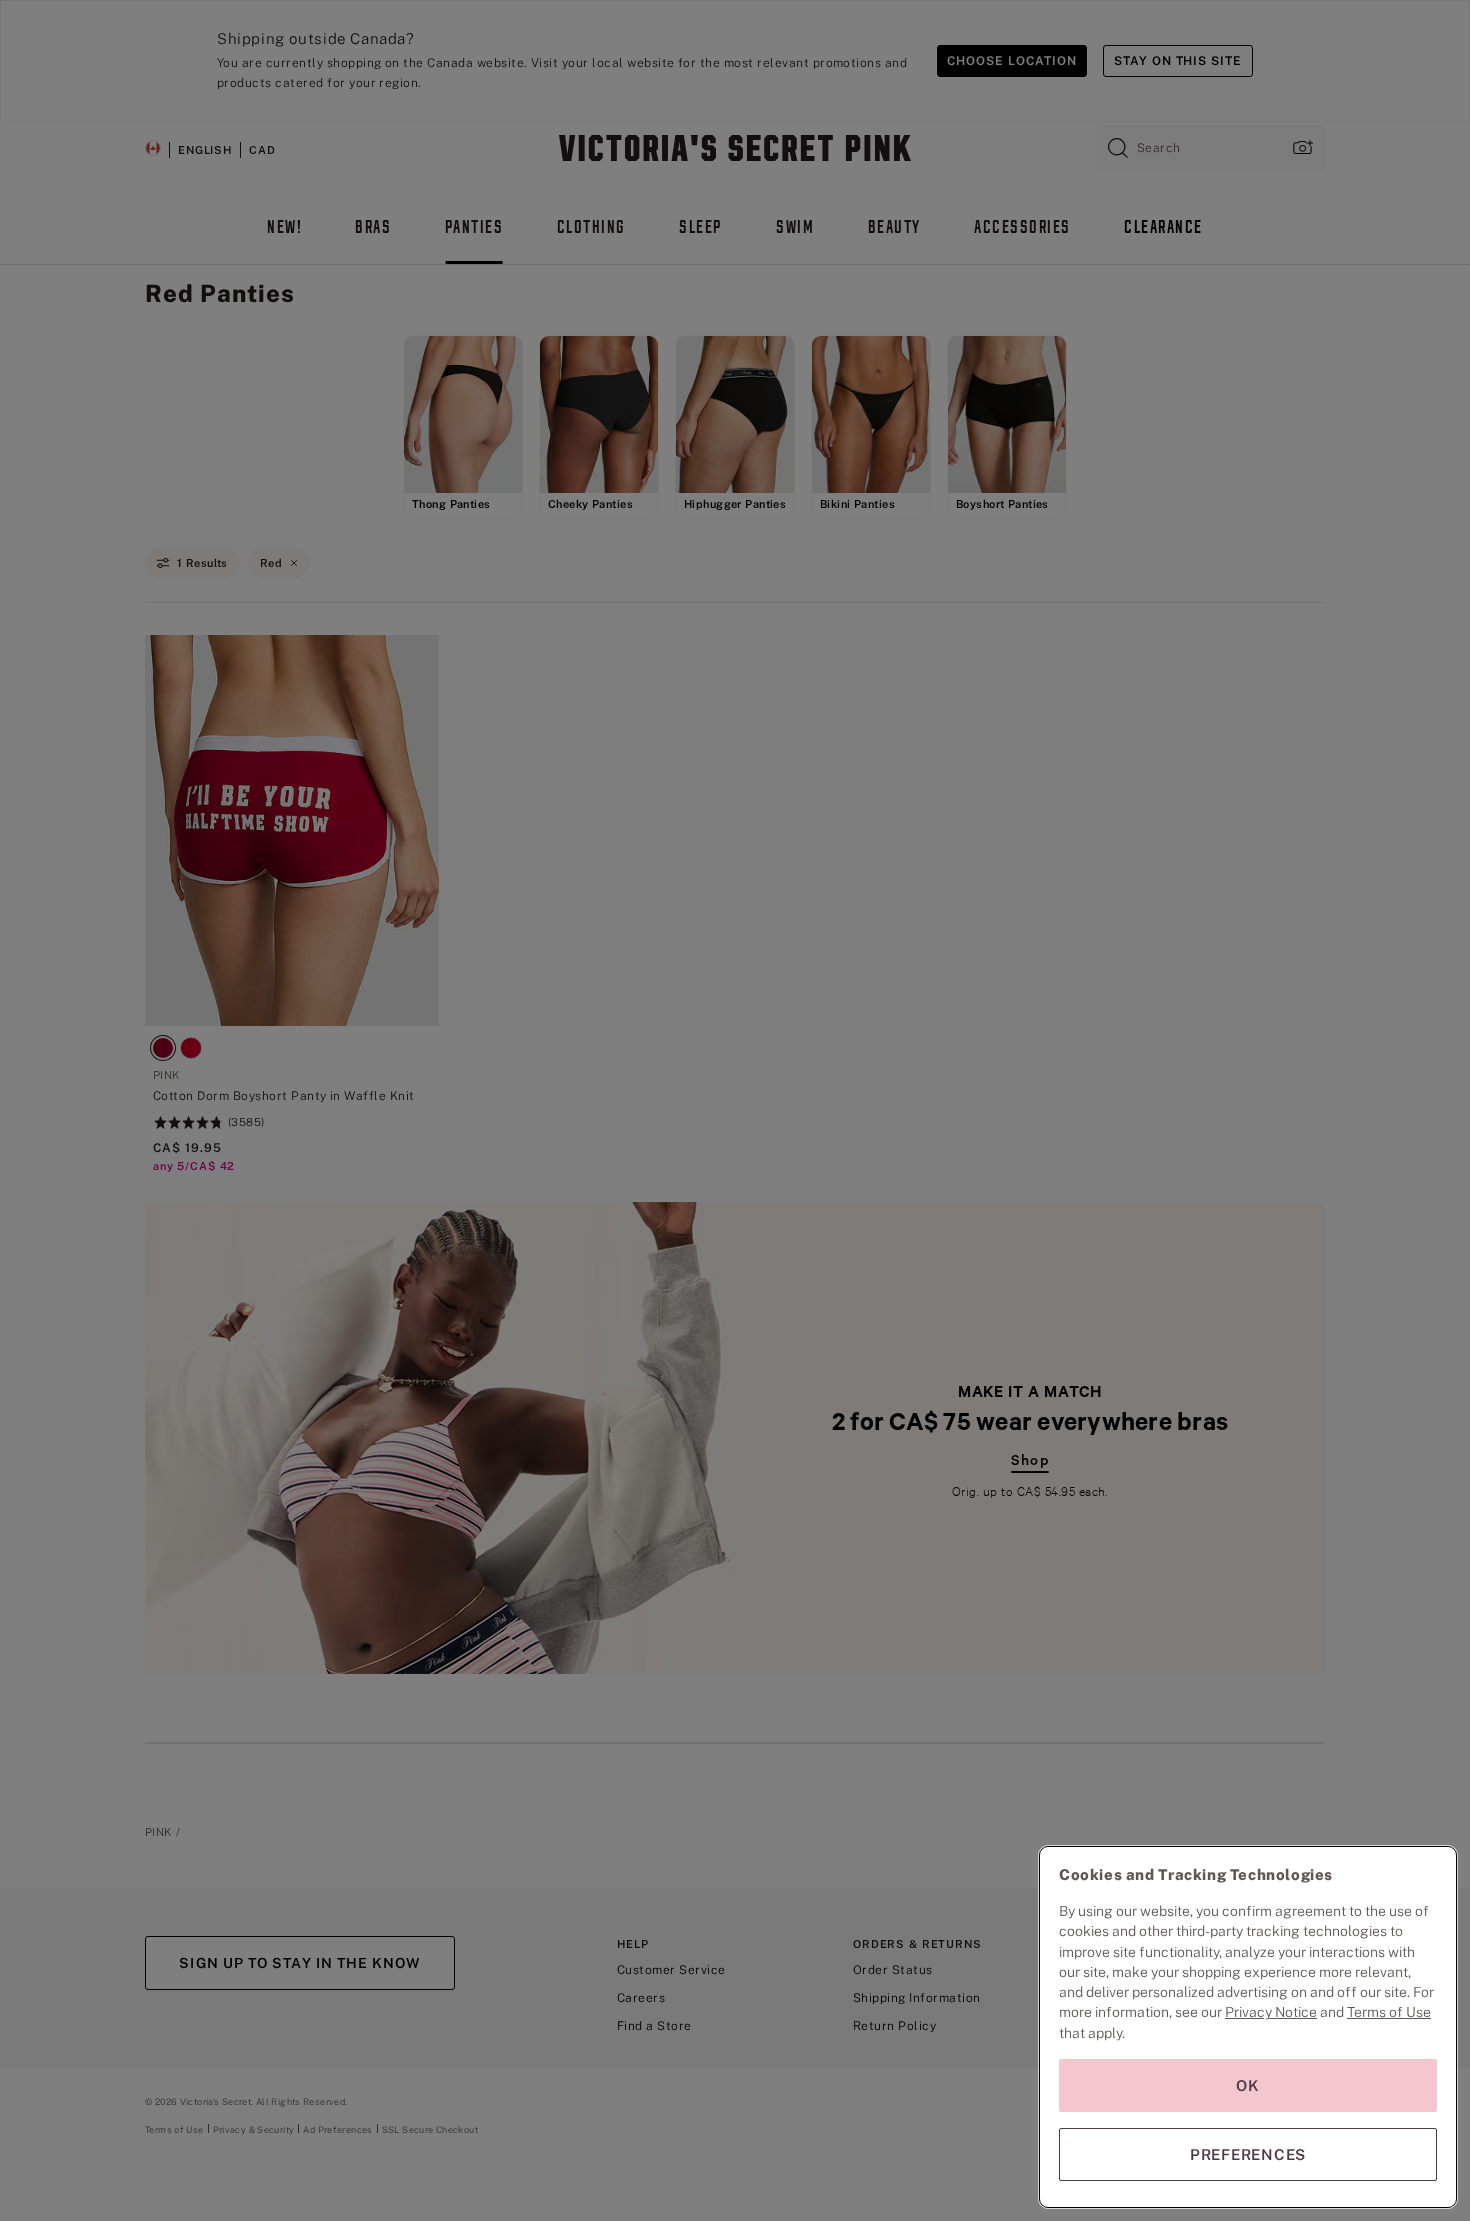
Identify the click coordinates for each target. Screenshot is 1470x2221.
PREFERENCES (1248, 2154)
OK (1248, 2085)
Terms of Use (1389, 2012)
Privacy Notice (1271, 2012)
